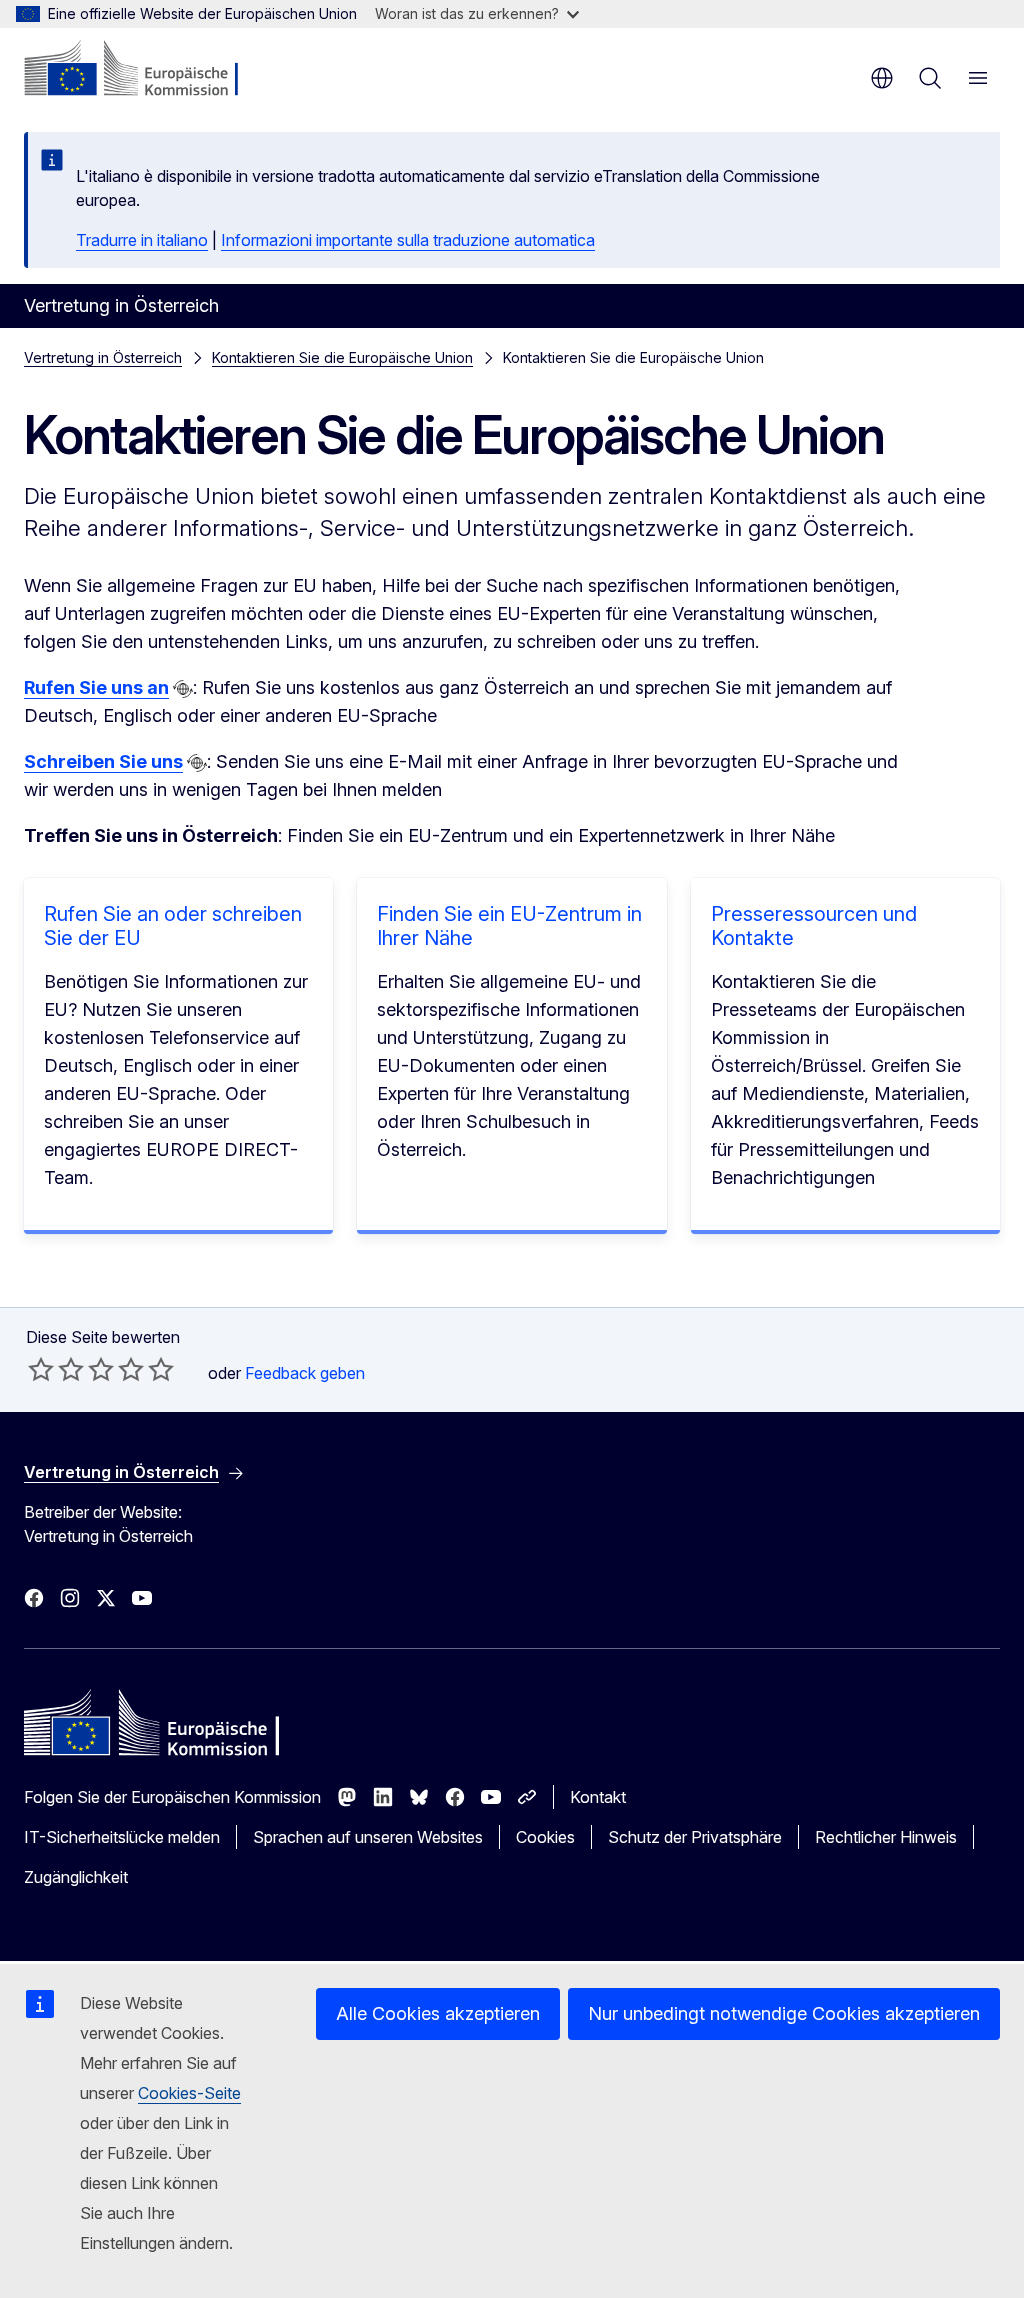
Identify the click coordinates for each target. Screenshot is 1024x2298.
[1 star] (41, 1369)
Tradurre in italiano (142, 240)
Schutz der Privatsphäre (695, 1837)
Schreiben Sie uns (103, 761)
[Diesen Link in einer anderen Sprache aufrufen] (183, 689)
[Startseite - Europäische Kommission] (145, 70)
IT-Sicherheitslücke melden (122, 1837)
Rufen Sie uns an (96, 687)
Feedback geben (305, 1373)
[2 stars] (56, 1369)
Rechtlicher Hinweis (886, 1837)
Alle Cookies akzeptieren (438, 2013)
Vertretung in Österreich (103, 357)
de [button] (882, 78)
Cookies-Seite (189, 2093)
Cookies (545, 1837)
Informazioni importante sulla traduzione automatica (408, 240)
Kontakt (598, 1797)
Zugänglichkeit (76, 1877)
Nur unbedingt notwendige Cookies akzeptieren (784, 2013)
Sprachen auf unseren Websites (368, 1837)
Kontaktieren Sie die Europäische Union (342, 357)
